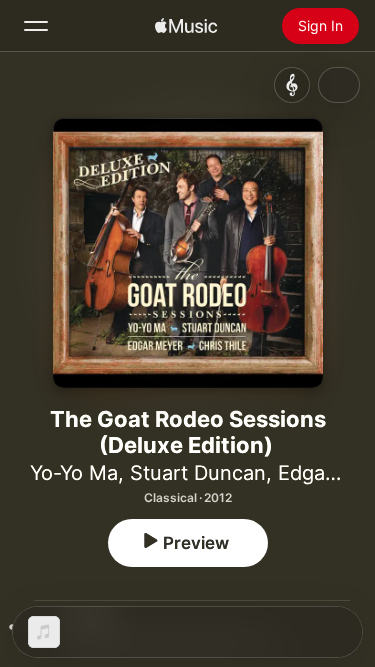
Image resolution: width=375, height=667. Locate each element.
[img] (186, 26)
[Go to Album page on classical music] (292, 85)
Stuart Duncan (198, 473)
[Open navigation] (36, 26)
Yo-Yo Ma (74, 473)
